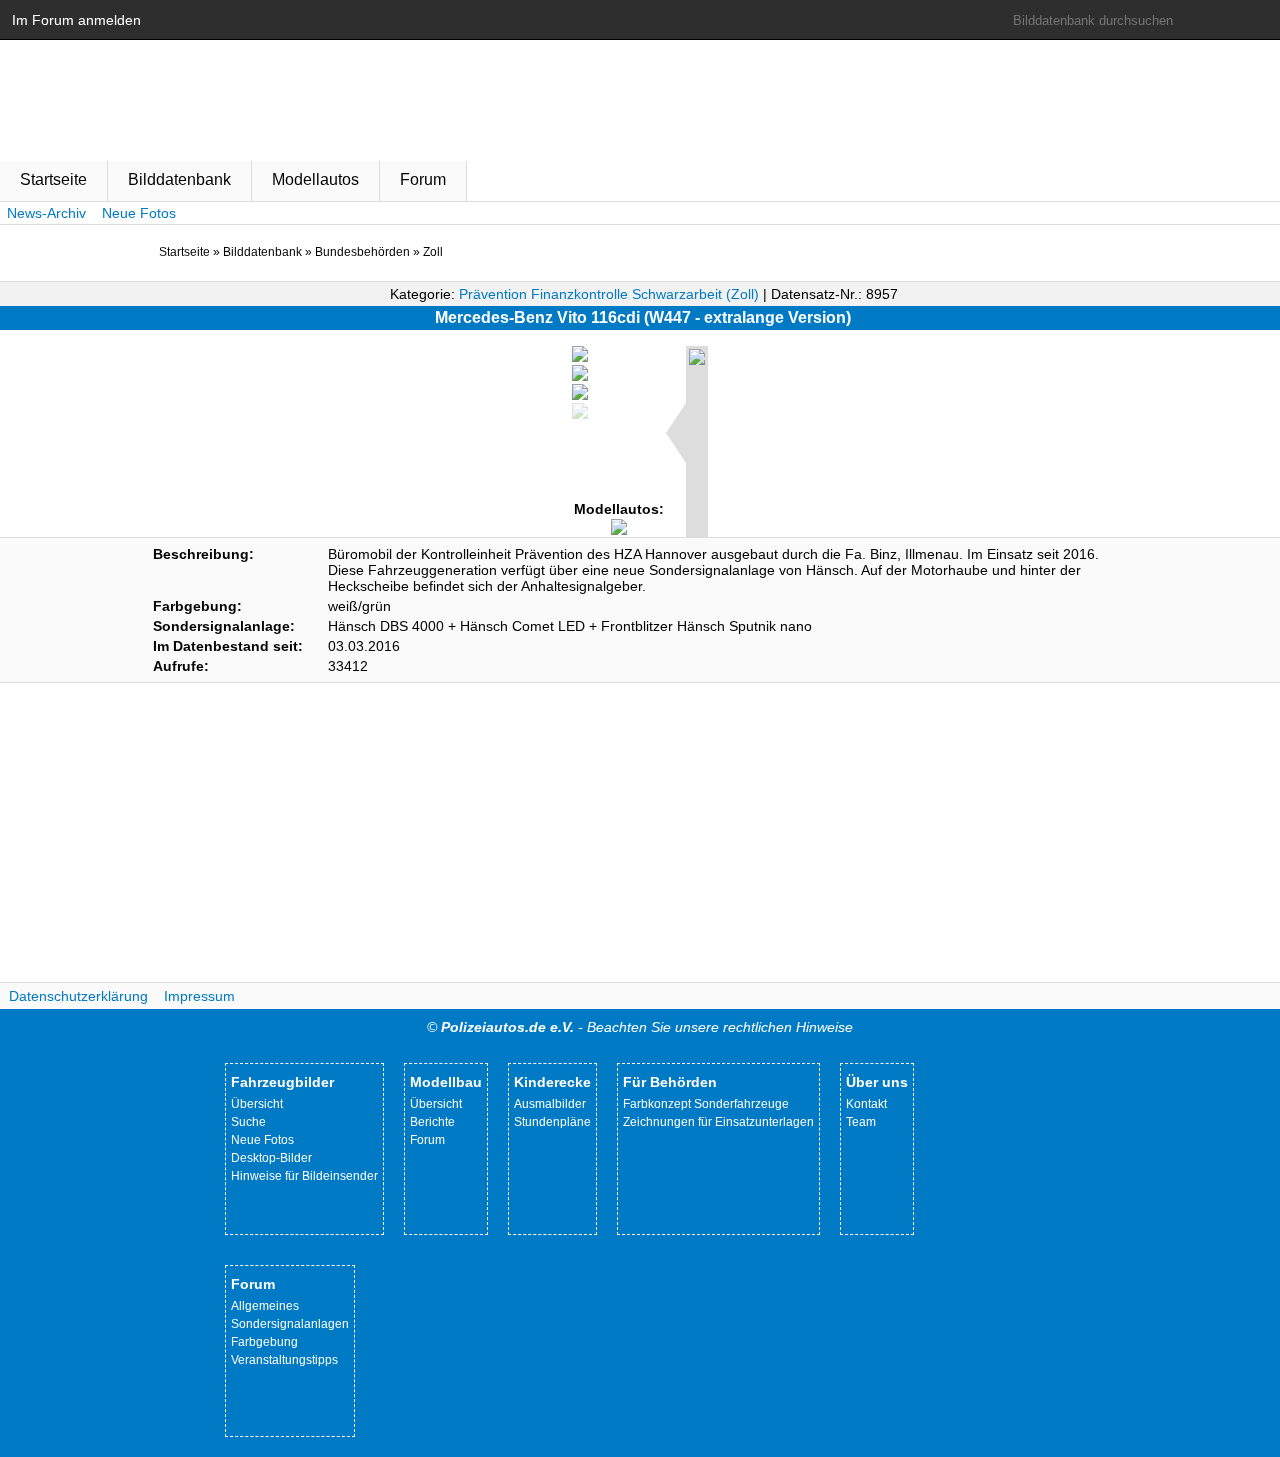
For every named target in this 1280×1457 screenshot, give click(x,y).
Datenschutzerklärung (78, 996)
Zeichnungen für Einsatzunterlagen (718, 1122)
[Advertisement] (640, 833)
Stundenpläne (552, 1122)
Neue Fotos (139, 213)
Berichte (432, 1122)
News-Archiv (46, 213)
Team (861, 1122)
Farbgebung (264, 1342)
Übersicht (257, 1104)
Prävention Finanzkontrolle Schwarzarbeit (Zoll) (609, 294)
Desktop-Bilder (271, 1158)
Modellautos (315, 179)
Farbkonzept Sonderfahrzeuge (706, 1104)
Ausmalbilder (550, 1104)
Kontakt (866, 1104)
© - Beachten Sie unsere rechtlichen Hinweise (640, 1027)
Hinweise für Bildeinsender (304, 1176)
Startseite (53, 179)
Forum (423, 179)
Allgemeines (265, 1306)
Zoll (433, 252)
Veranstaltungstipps (284, 1360)
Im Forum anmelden (76, 20)
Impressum (199, 996)
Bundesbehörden (362, 252)
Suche (248, 1122)
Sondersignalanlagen (290, 1324)
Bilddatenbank (179, 179)
